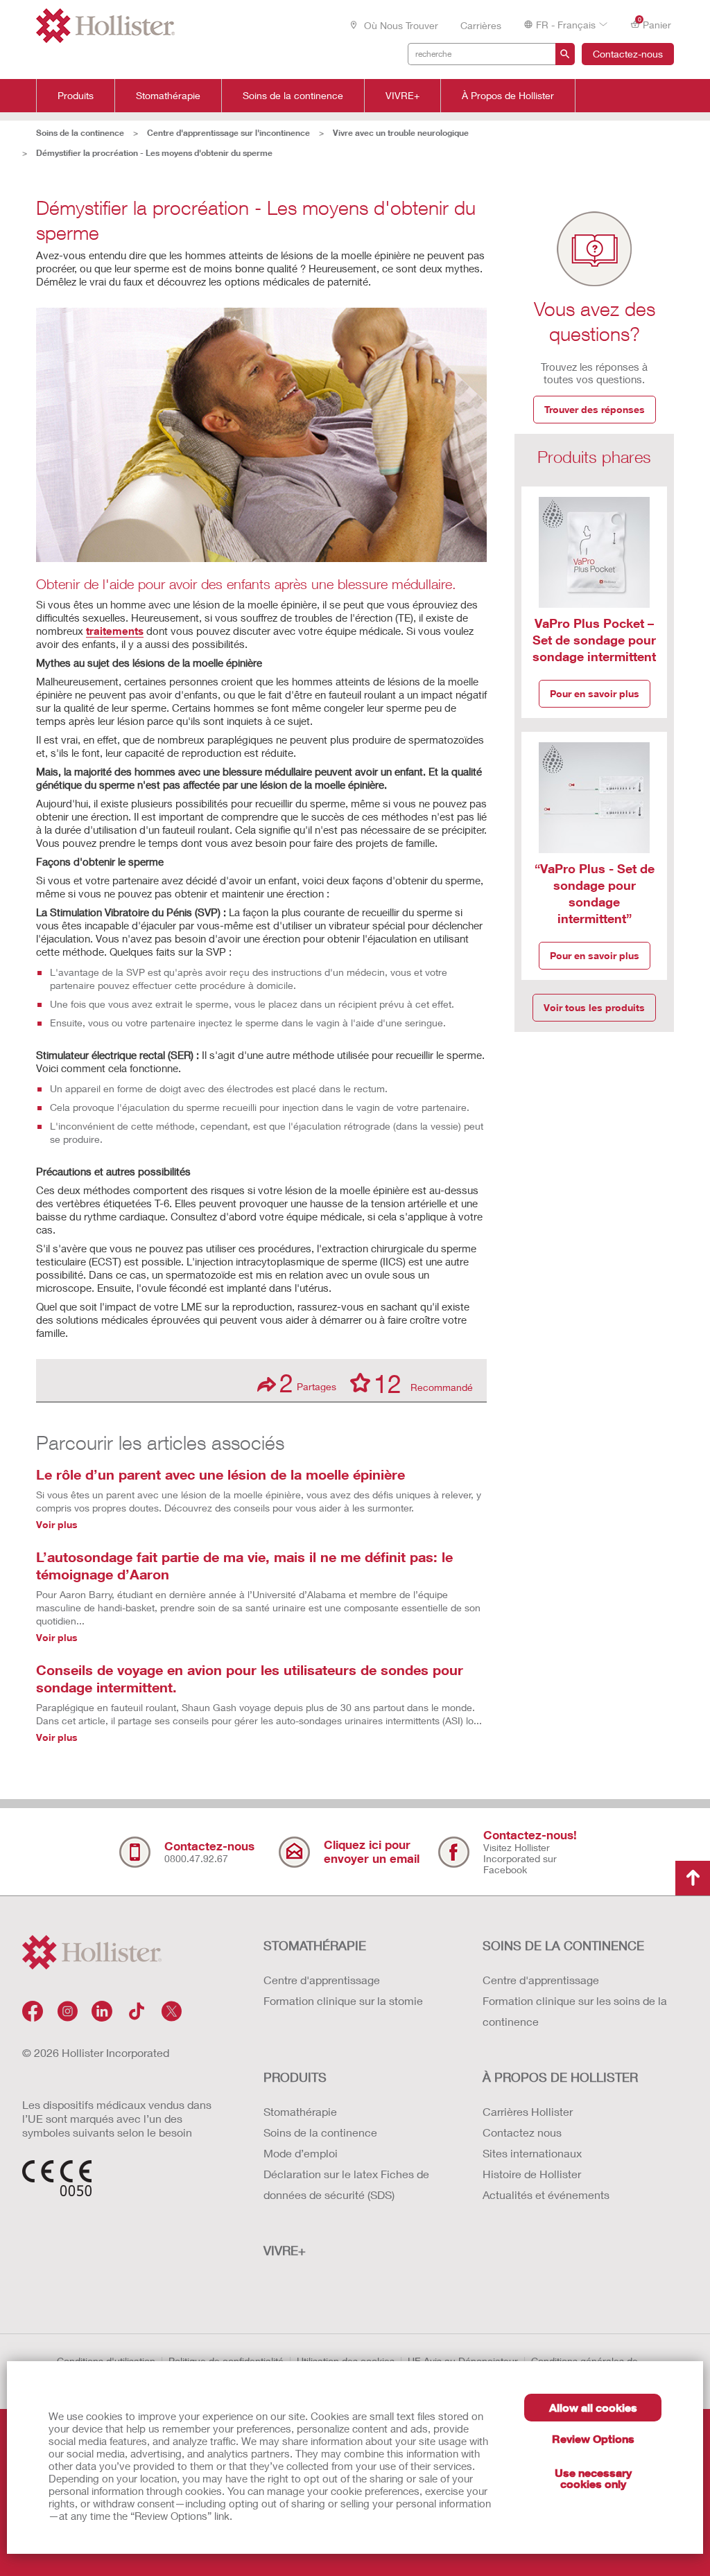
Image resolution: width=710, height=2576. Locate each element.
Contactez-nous (628, 54)
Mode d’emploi (301, 2153)
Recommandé (423, 1383)
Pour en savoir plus (595, 693)
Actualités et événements (546, 2194)
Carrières (481, 25)
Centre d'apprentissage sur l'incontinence (228, 133)
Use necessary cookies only (593, 2478)
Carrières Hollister (528, 2111)
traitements (115, 631)
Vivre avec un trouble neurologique (401, 133)
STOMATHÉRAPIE (315, 1945)
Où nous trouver (400, 25)
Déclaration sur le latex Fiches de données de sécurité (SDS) (346, 2184)
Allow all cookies (593, 2407)
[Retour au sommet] (693, 1878)
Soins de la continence (293, 96)
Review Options (593, 2438)
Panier (655, 24)
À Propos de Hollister (508, 96)
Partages (308, 1383)
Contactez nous (522, 2132)
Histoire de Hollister (532, 2174)
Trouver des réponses (595, 409)
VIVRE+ (402, 96)
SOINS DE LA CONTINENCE (563, 1945)
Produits (76, 96)
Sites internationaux (532, 2153)
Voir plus (57, 1524)
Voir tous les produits (594, 1007)
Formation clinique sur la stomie (343, 2000)
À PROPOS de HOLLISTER (560, 2077)
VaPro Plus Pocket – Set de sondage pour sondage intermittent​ (594, 640)
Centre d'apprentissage (322, 1980)
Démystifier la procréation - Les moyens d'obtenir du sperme (154, 153)
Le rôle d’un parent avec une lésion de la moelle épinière (220, 1474)
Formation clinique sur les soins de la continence (575, 2011)
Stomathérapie (168, 96)
